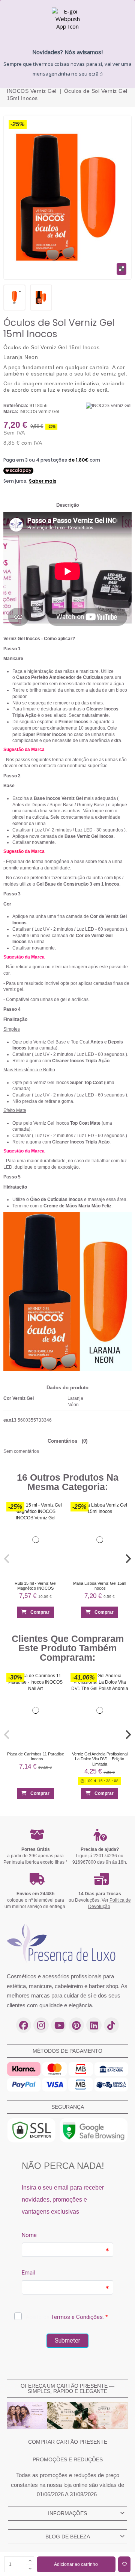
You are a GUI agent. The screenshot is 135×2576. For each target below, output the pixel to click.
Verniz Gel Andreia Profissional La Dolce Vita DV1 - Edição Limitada (100, 1759)
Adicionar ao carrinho (76, 2564)
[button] (7, 1558)
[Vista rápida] (56, 1524)
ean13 (10, 1420)
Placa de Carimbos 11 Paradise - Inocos (36, 1756)
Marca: (11, 412)
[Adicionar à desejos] (124, 2564)
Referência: (16, 406)
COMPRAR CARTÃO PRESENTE (68, 2442)
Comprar (40, 1612)
